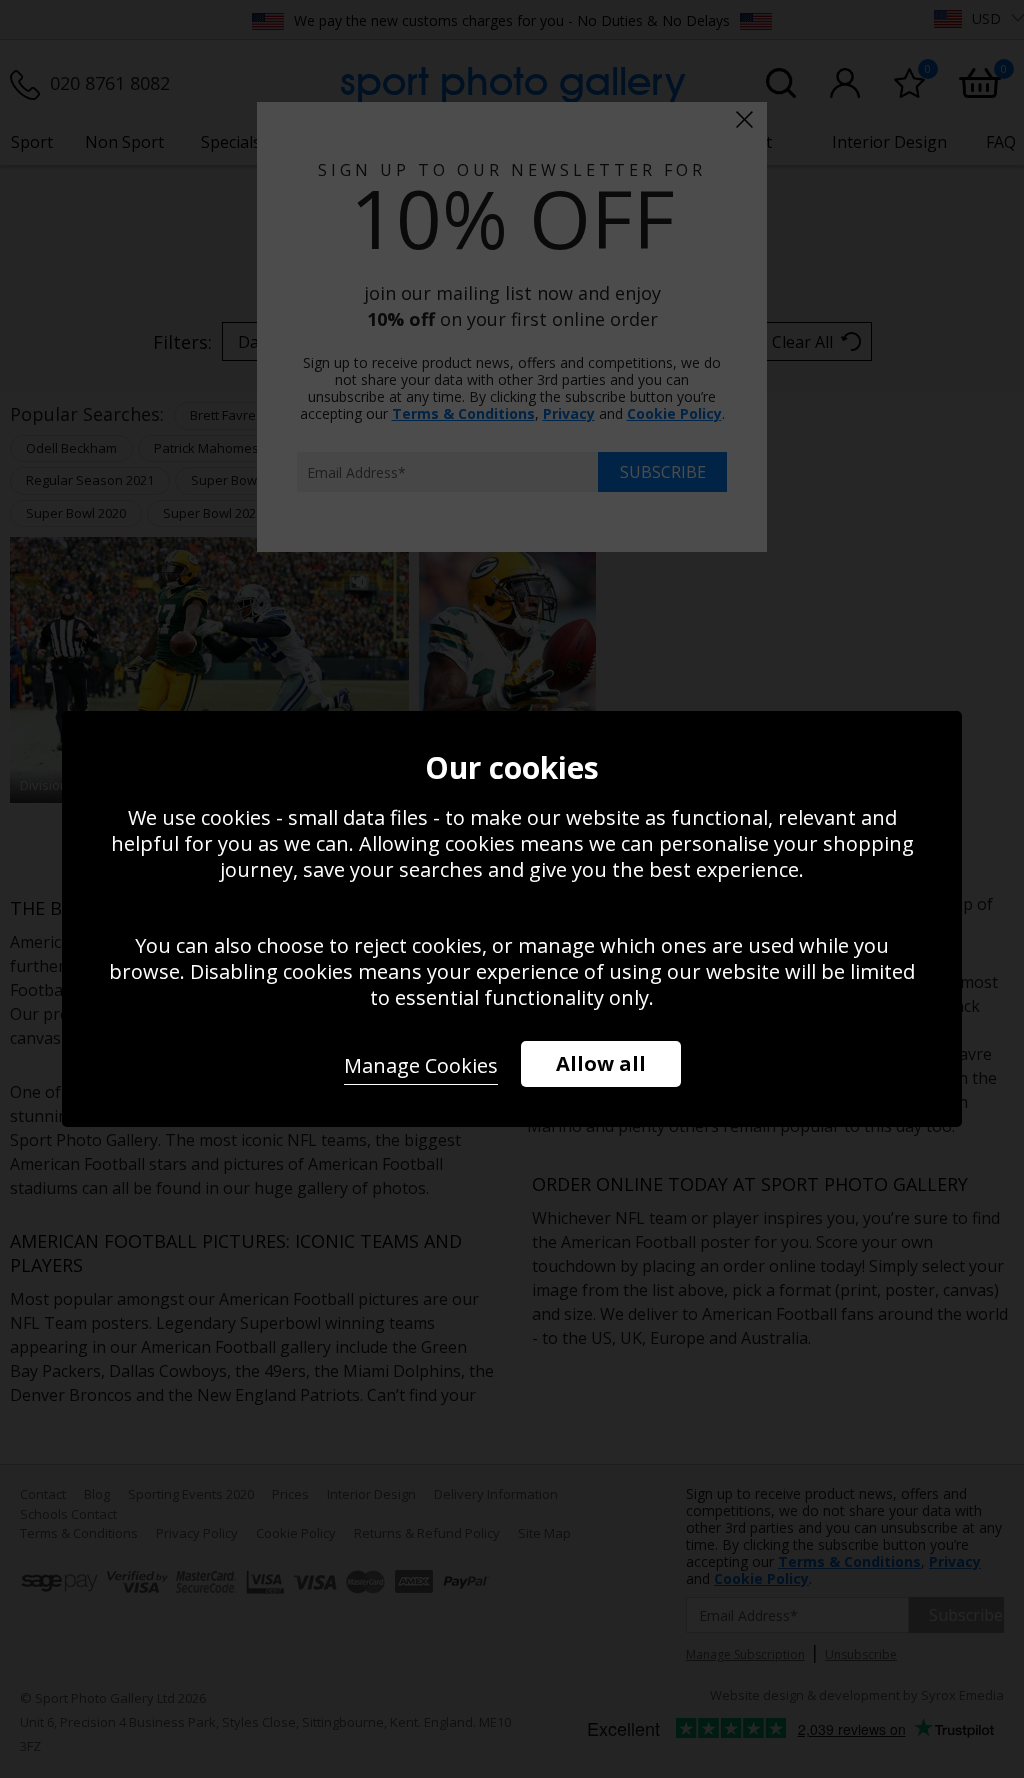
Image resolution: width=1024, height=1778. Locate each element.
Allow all (601, 1063)
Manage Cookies (421, 1065)
